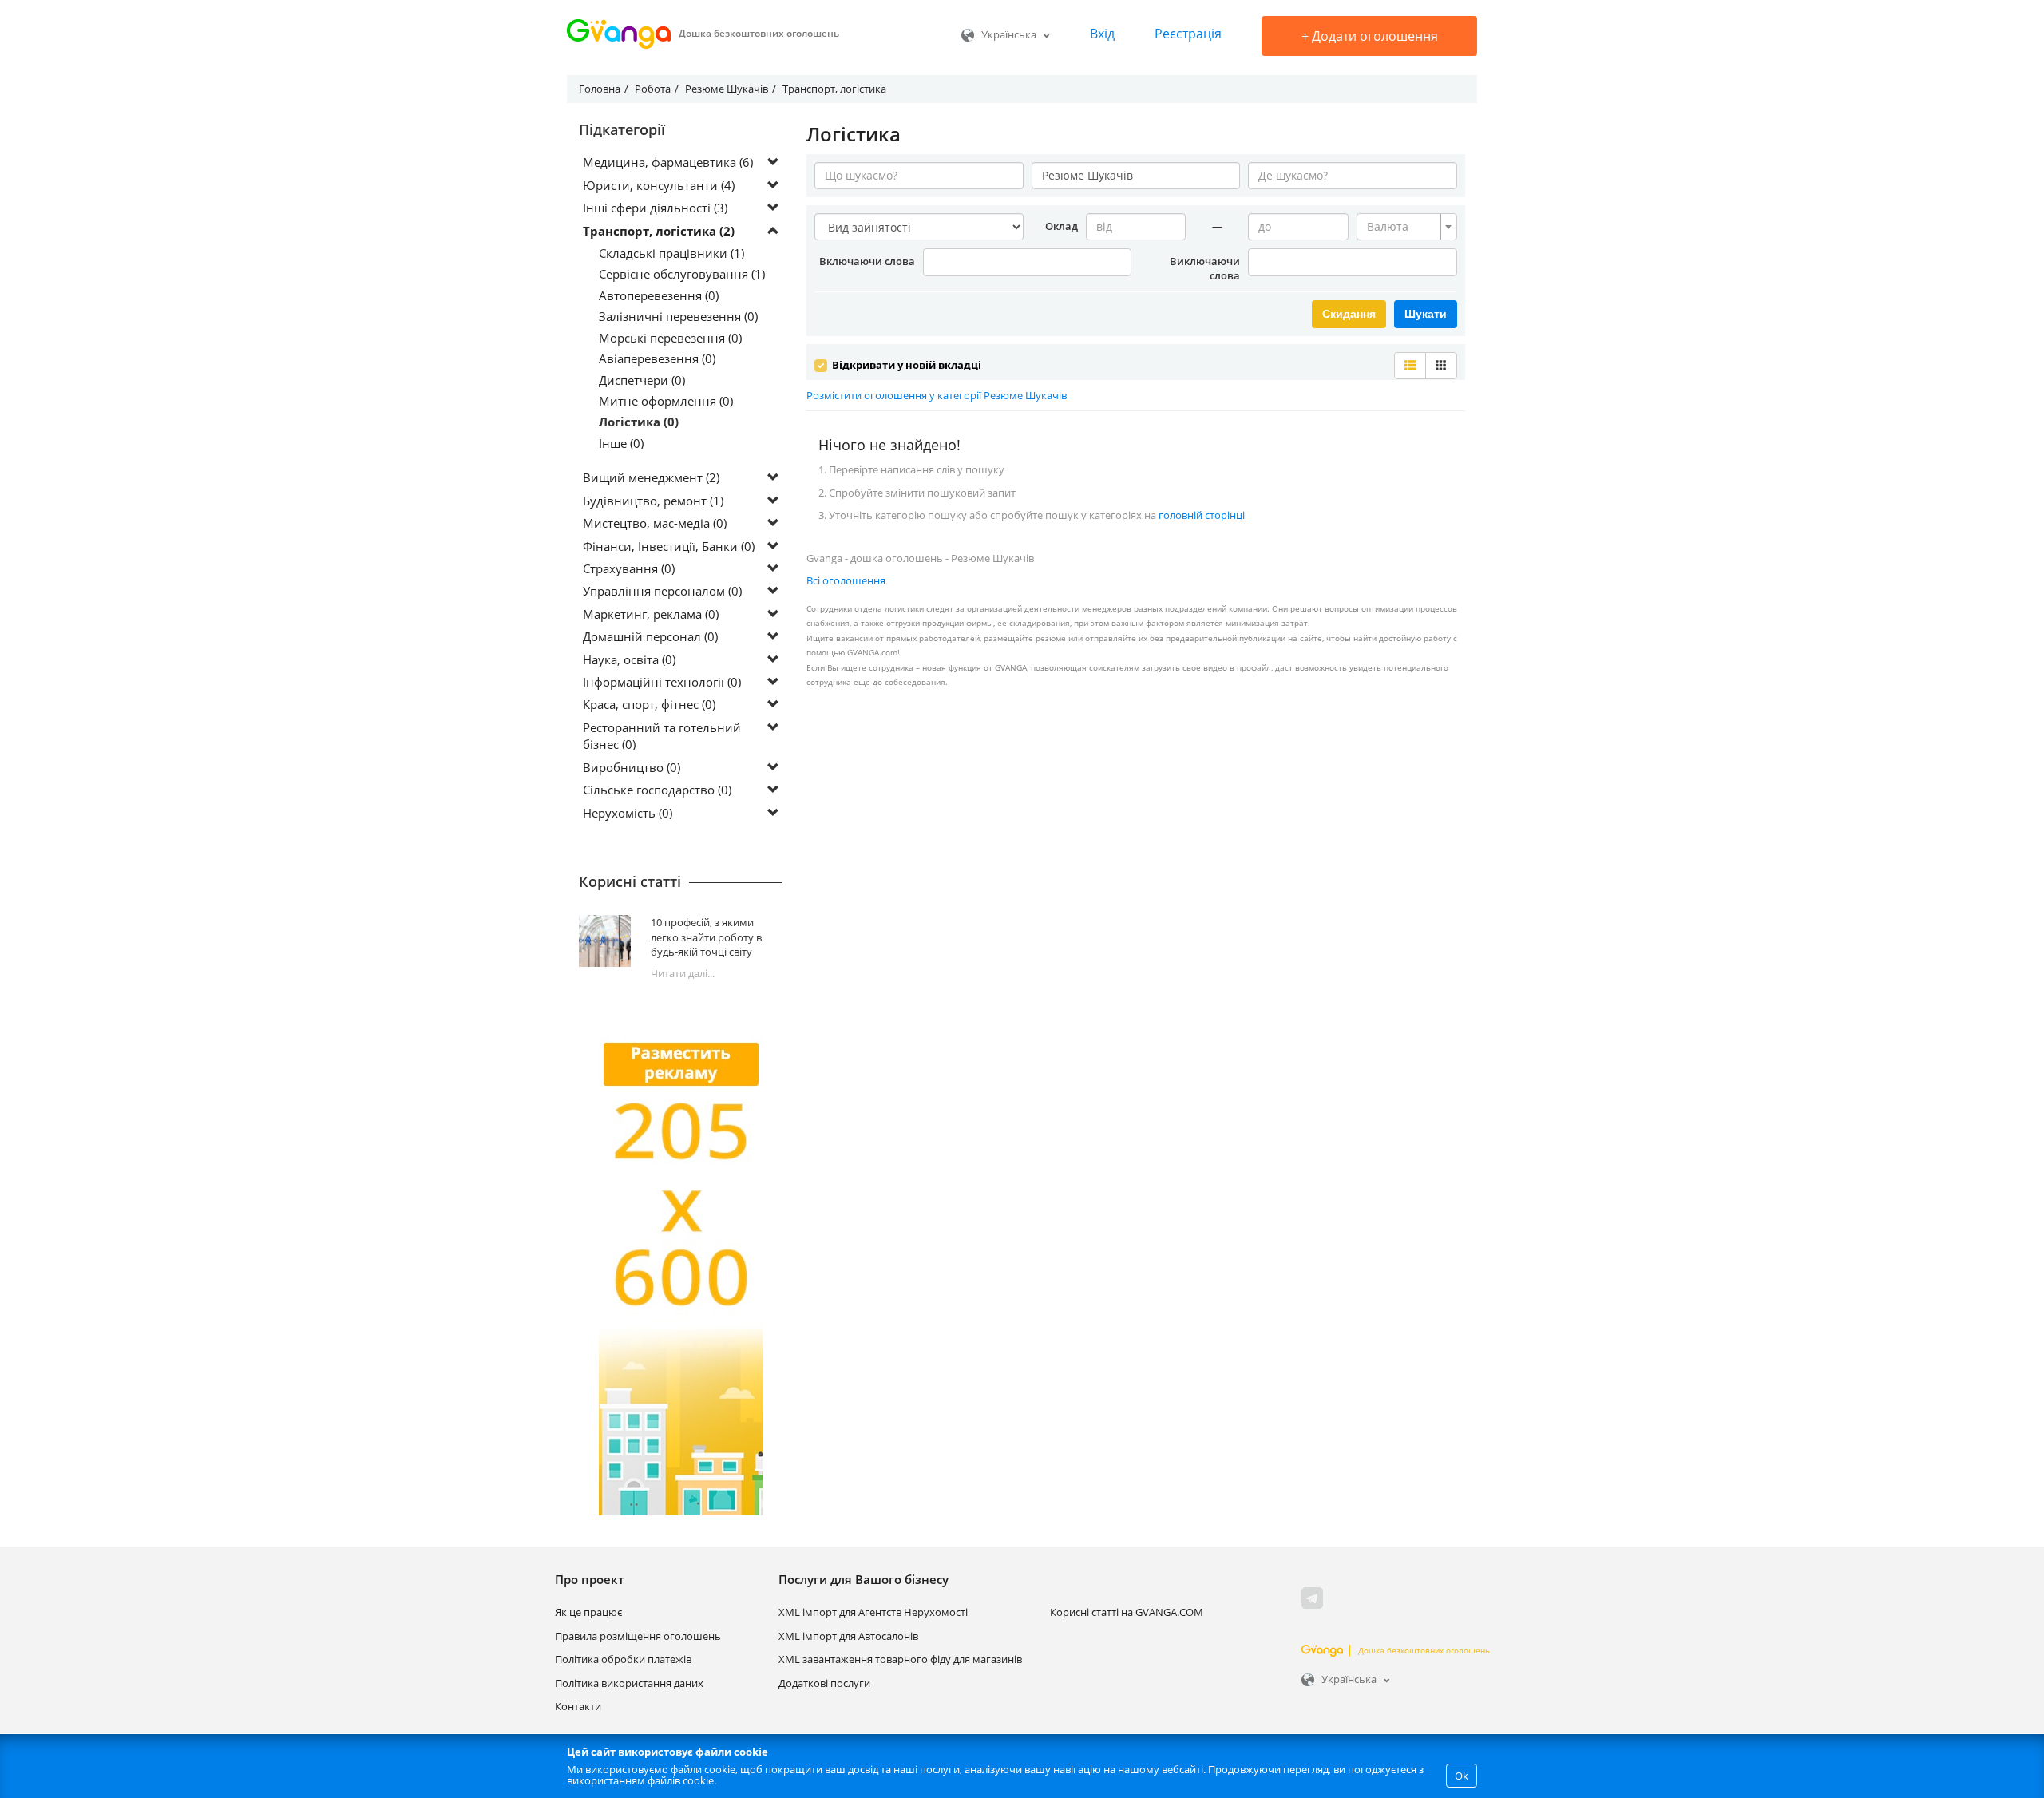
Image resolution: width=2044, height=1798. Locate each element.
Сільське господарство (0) (657, 790)
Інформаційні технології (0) (662, 682)
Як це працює (588, 1612)
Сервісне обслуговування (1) (682, 274)
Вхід (1102, 34)
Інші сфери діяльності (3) (655, 208)
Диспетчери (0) (642, 380)
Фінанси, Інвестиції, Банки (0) (669, 546)
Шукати (1426, 314)
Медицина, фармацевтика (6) (668, 162)
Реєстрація (1188, 34)
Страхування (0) (629, 568)
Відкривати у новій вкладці (905, 365)
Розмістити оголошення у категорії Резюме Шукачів (937, 395)
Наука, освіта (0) (629, 659)
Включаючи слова (867, 261)
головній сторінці (1202, 515)
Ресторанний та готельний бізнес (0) (662, 736)
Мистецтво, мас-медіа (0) (655, 523)
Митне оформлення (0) (666, 401)
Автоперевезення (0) (659, 295)
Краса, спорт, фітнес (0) (649, 704)
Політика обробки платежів (623, 1659)
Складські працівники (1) (671, 253)
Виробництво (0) (632, 767)
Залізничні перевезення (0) (678, 316)
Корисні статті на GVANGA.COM (1127, 1612)
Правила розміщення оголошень (638, 1636)
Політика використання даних (629, 1683)
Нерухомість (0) (628, 813)
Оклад (1062, 226)
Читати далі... (683, 973)
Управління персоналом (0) (662, 591)
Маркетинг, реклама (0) (651, 614)
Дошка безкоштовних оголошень (1424, 1650)
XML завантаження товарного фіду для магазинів (900, 1659)
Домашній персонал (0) (650, 636)
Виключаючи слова (1205, 269)
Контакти (578, 1706)
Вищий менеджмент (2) (651, 477)
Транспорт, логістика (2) (659, 231)
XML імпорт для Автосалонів (848, 1636)
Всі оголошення (846, 580)
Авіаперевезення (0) (657, 358)
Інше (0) (621, 443)
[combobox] (1407, 227)
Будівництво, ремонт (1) (653, 501)
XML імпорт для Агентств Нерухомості (873, 1612)
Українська (1009, 34)
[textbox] (1402, 227)
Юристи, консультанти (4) (659, 185)
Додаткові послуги (824, 1683)
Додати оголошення (1370, 36)
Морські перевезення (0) (670, 338)
